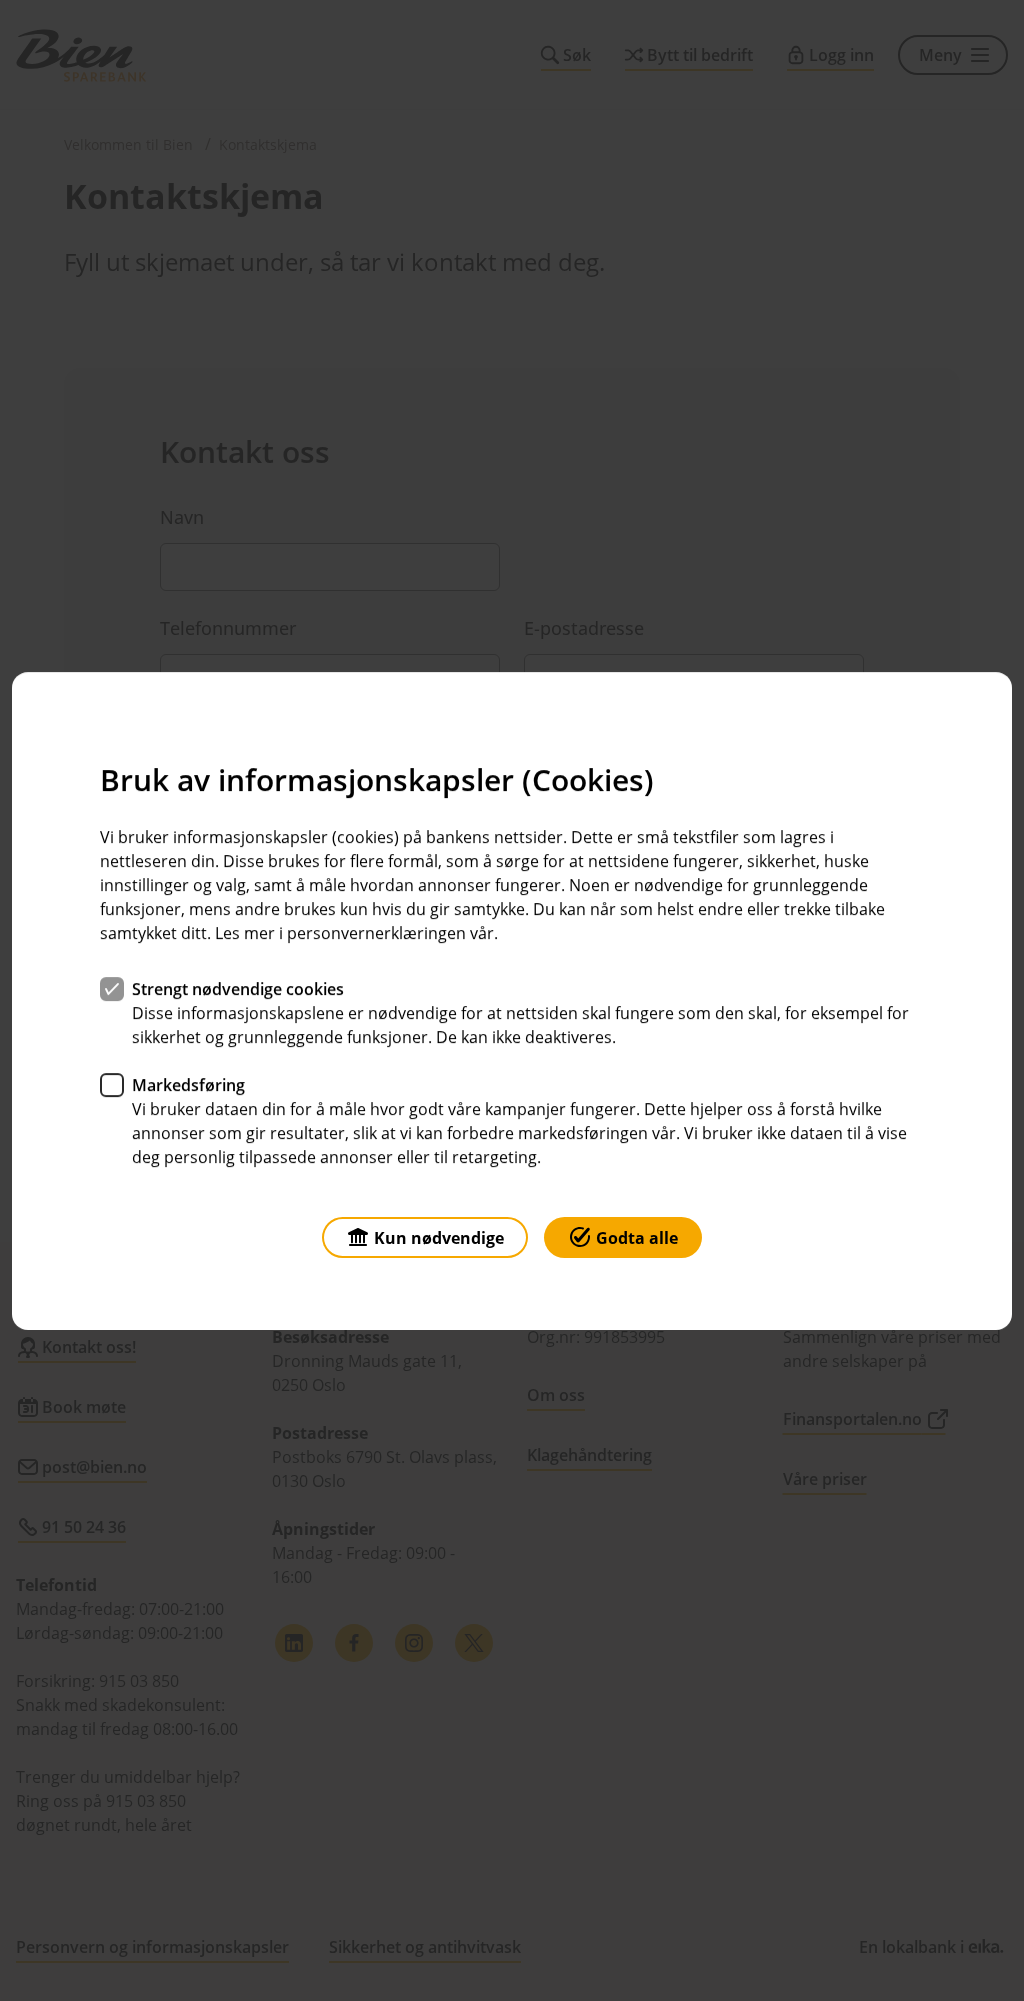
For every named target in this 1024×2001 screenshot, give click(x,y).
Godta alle (637, 1237)
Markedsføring (188, 1084)
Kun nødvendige (439, 1237)
